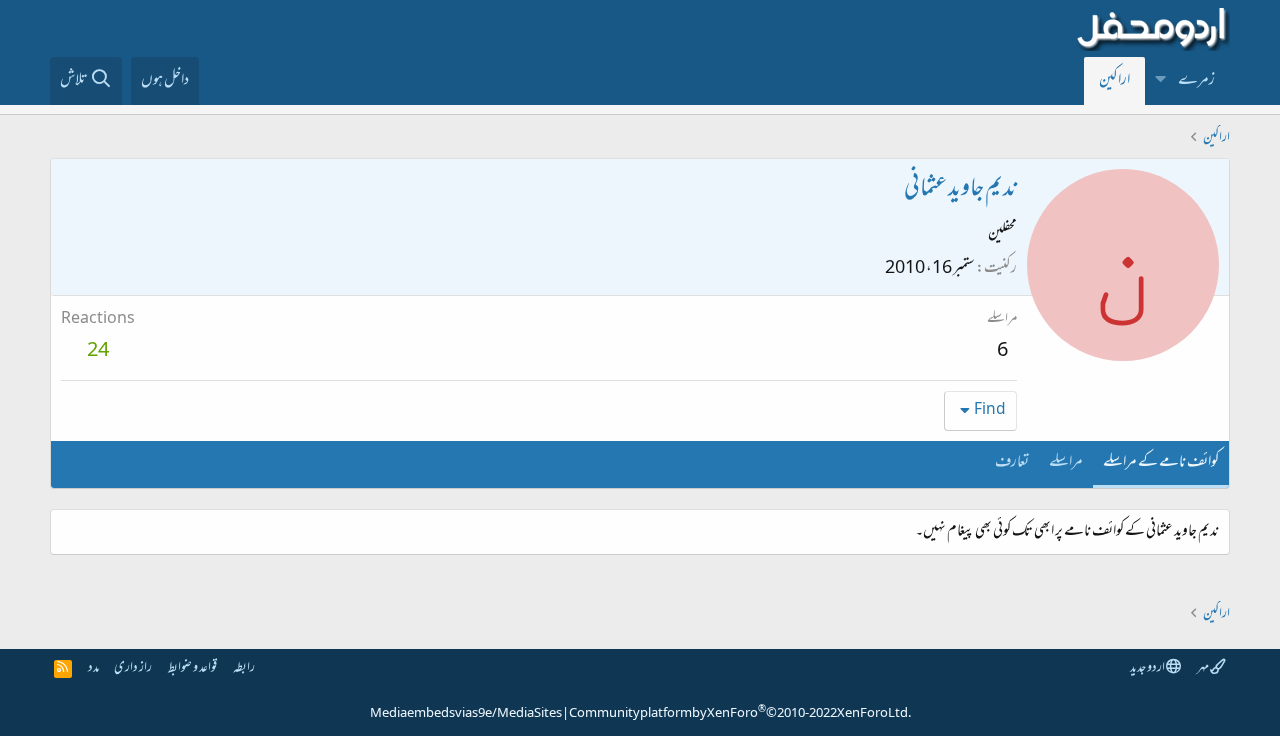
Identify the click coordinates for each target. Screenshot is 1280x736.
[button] (1161, 81)
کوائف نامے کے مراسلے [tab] (1161, 463)
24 (98, 352)
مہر (1203, 668)
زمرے (1196, 81)
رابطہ (244, 668)
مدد (93, 668)
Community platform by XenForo (740, 714)
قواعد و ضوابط (192, 668)
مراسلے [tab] (1066, 463)
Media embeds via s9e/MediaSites (466, 714)
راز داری (133, 668)
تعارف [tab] (1012, 463)
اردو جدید (1148, 668)
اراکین (1114, 81)
